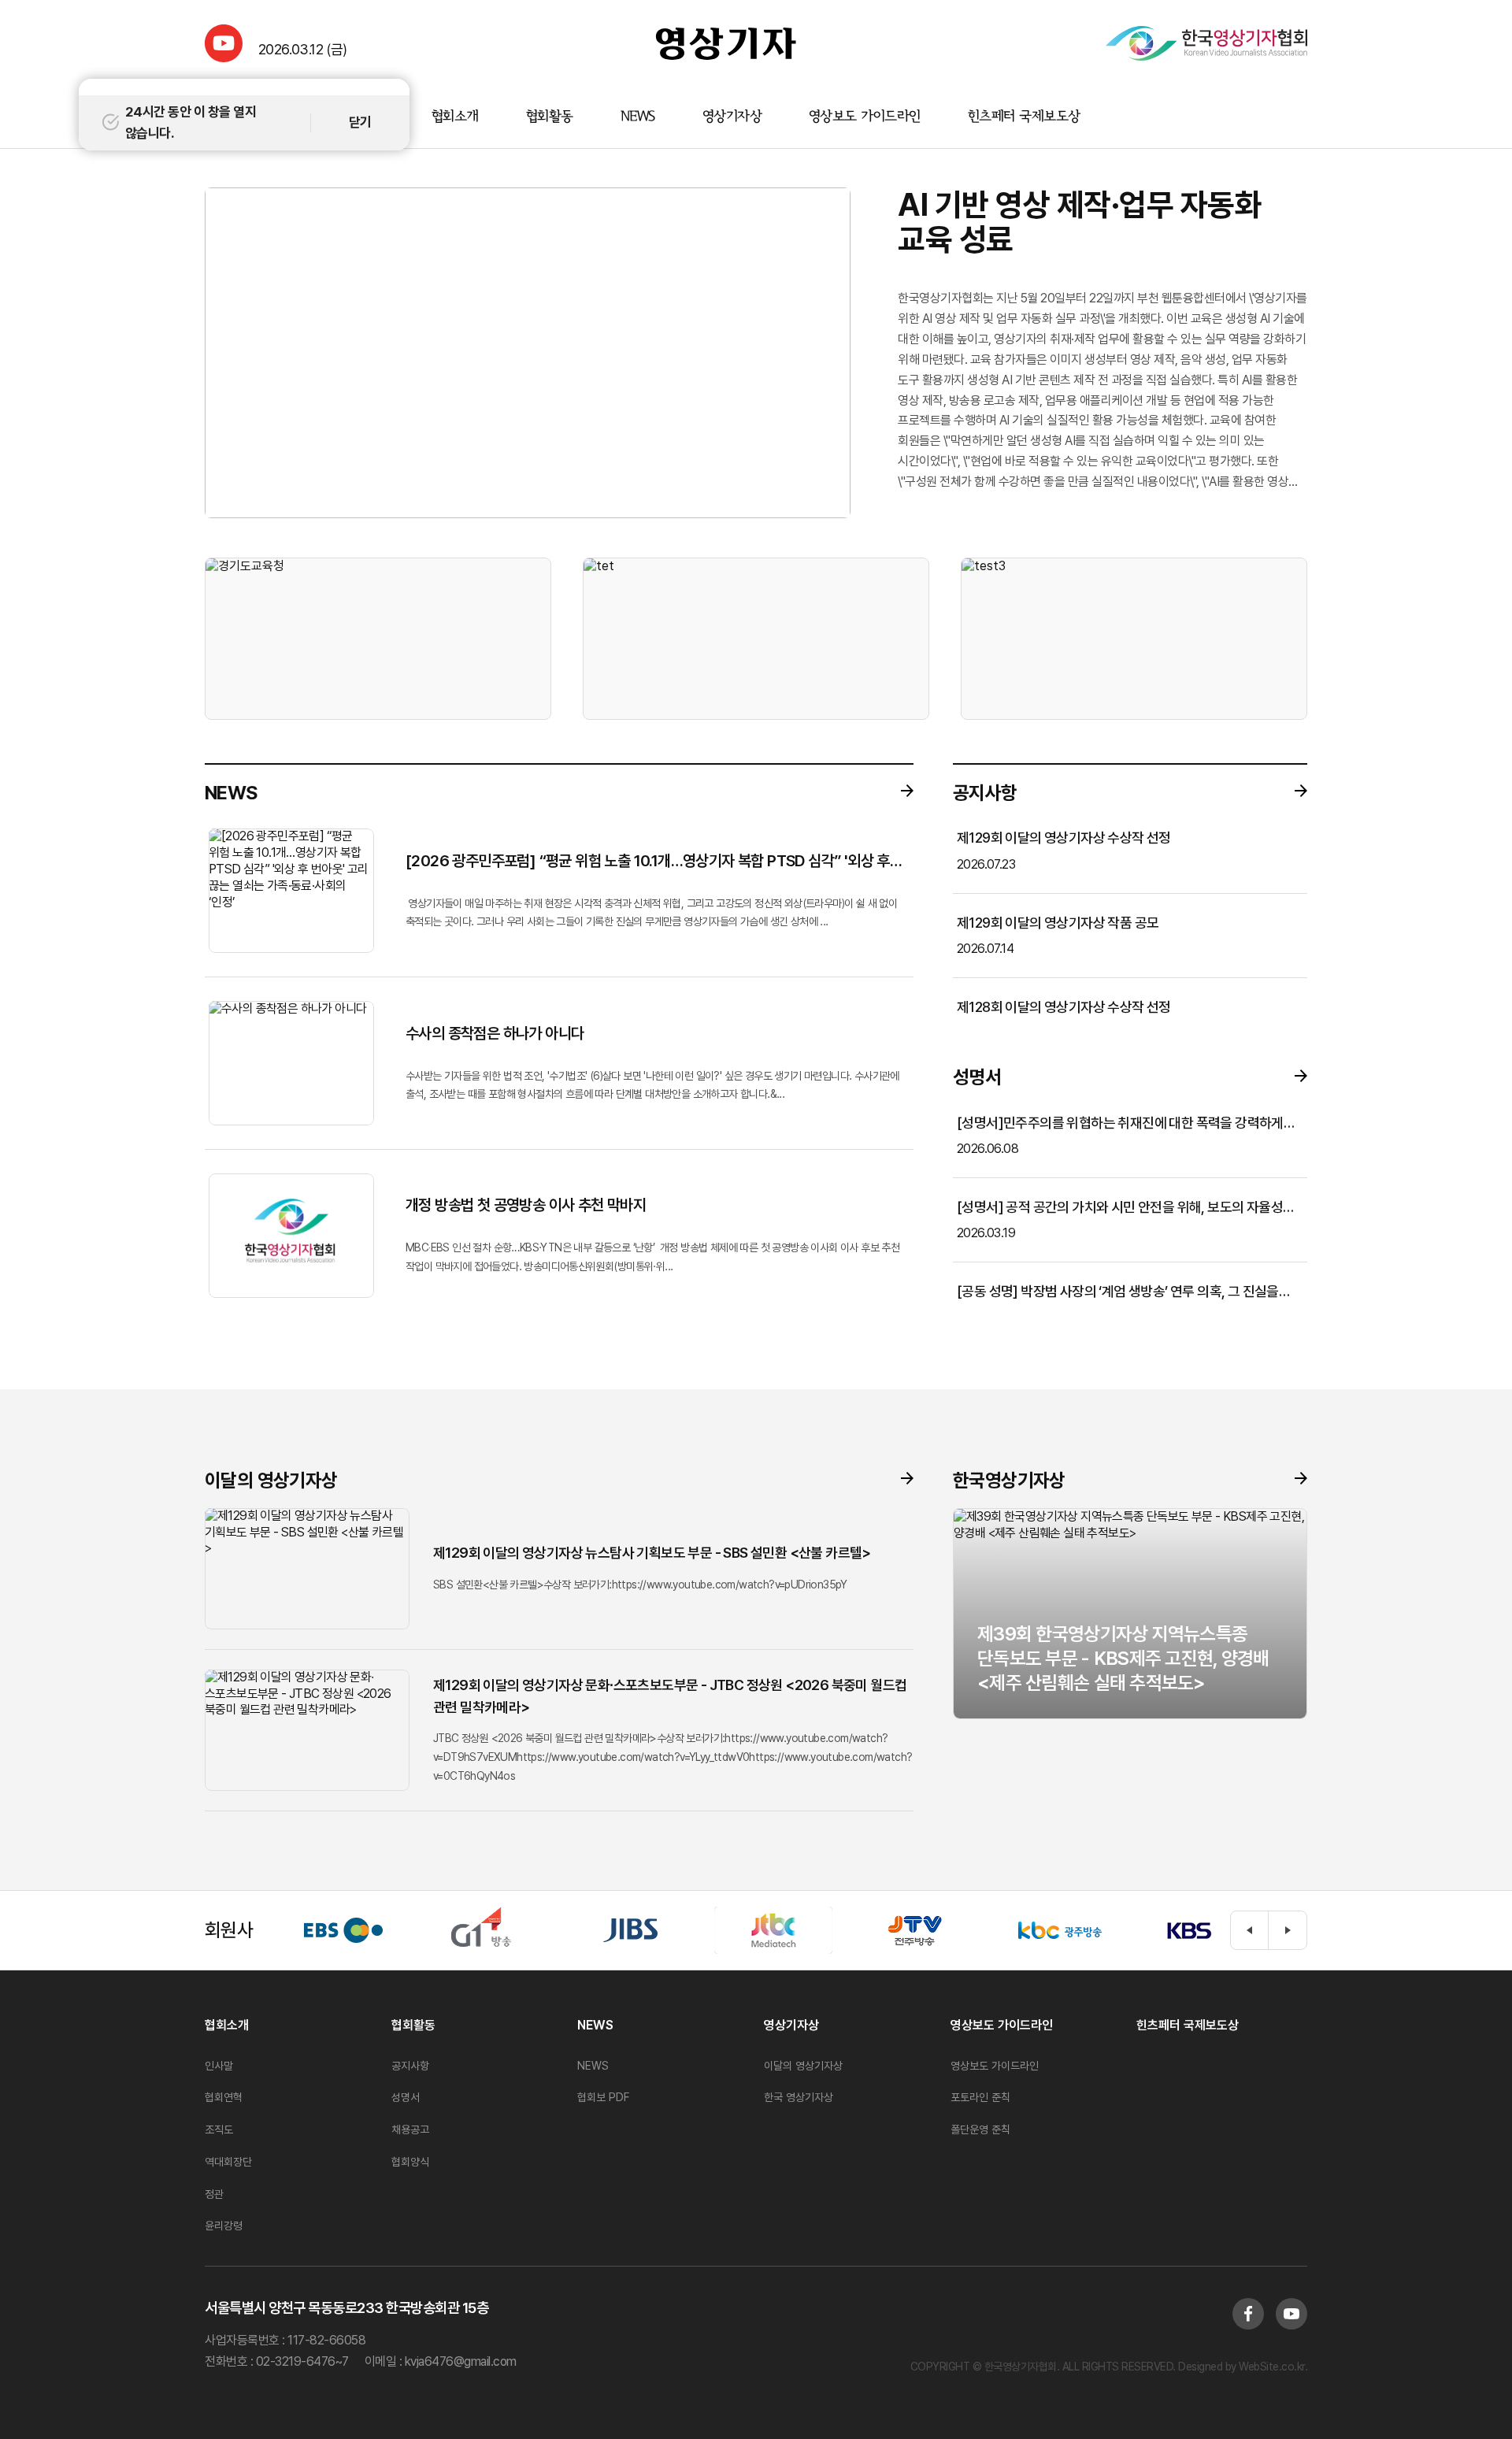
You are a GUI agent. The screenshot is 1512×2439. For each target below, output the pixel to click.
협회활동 (550, 117)
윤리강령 (224, 2226)
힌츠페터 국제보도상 (1024, 117)
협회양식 (410, 2162)
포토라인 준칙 (980, 2097)
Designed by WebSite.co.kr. (1242, 2367)
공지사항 (410, 2066)
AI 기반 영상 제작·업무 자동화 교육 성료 (1080, 222)
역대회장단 (228, 2162)
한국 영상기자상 (799, 2097)
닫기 (360, 122)
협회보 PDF (603, 2097)
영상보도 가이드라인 (865, 117)
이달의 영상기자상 (803, 2066)
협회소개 (455, 117)
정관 (214, 2194)
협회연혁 (224, 2097)
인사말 (219, 2066)
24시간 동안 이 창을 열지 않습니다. (191, 122)
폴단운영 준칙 (980, 2129)
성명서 (406, 2097)
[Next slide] (1288, 1930)
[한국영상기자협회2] (1206, 43)
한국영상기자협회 (726, 43)
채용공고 (410, 2129)
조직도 (219, 2129)
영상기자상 (732, 117)
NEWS (638, 117)
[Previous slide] (1250, 1930)
